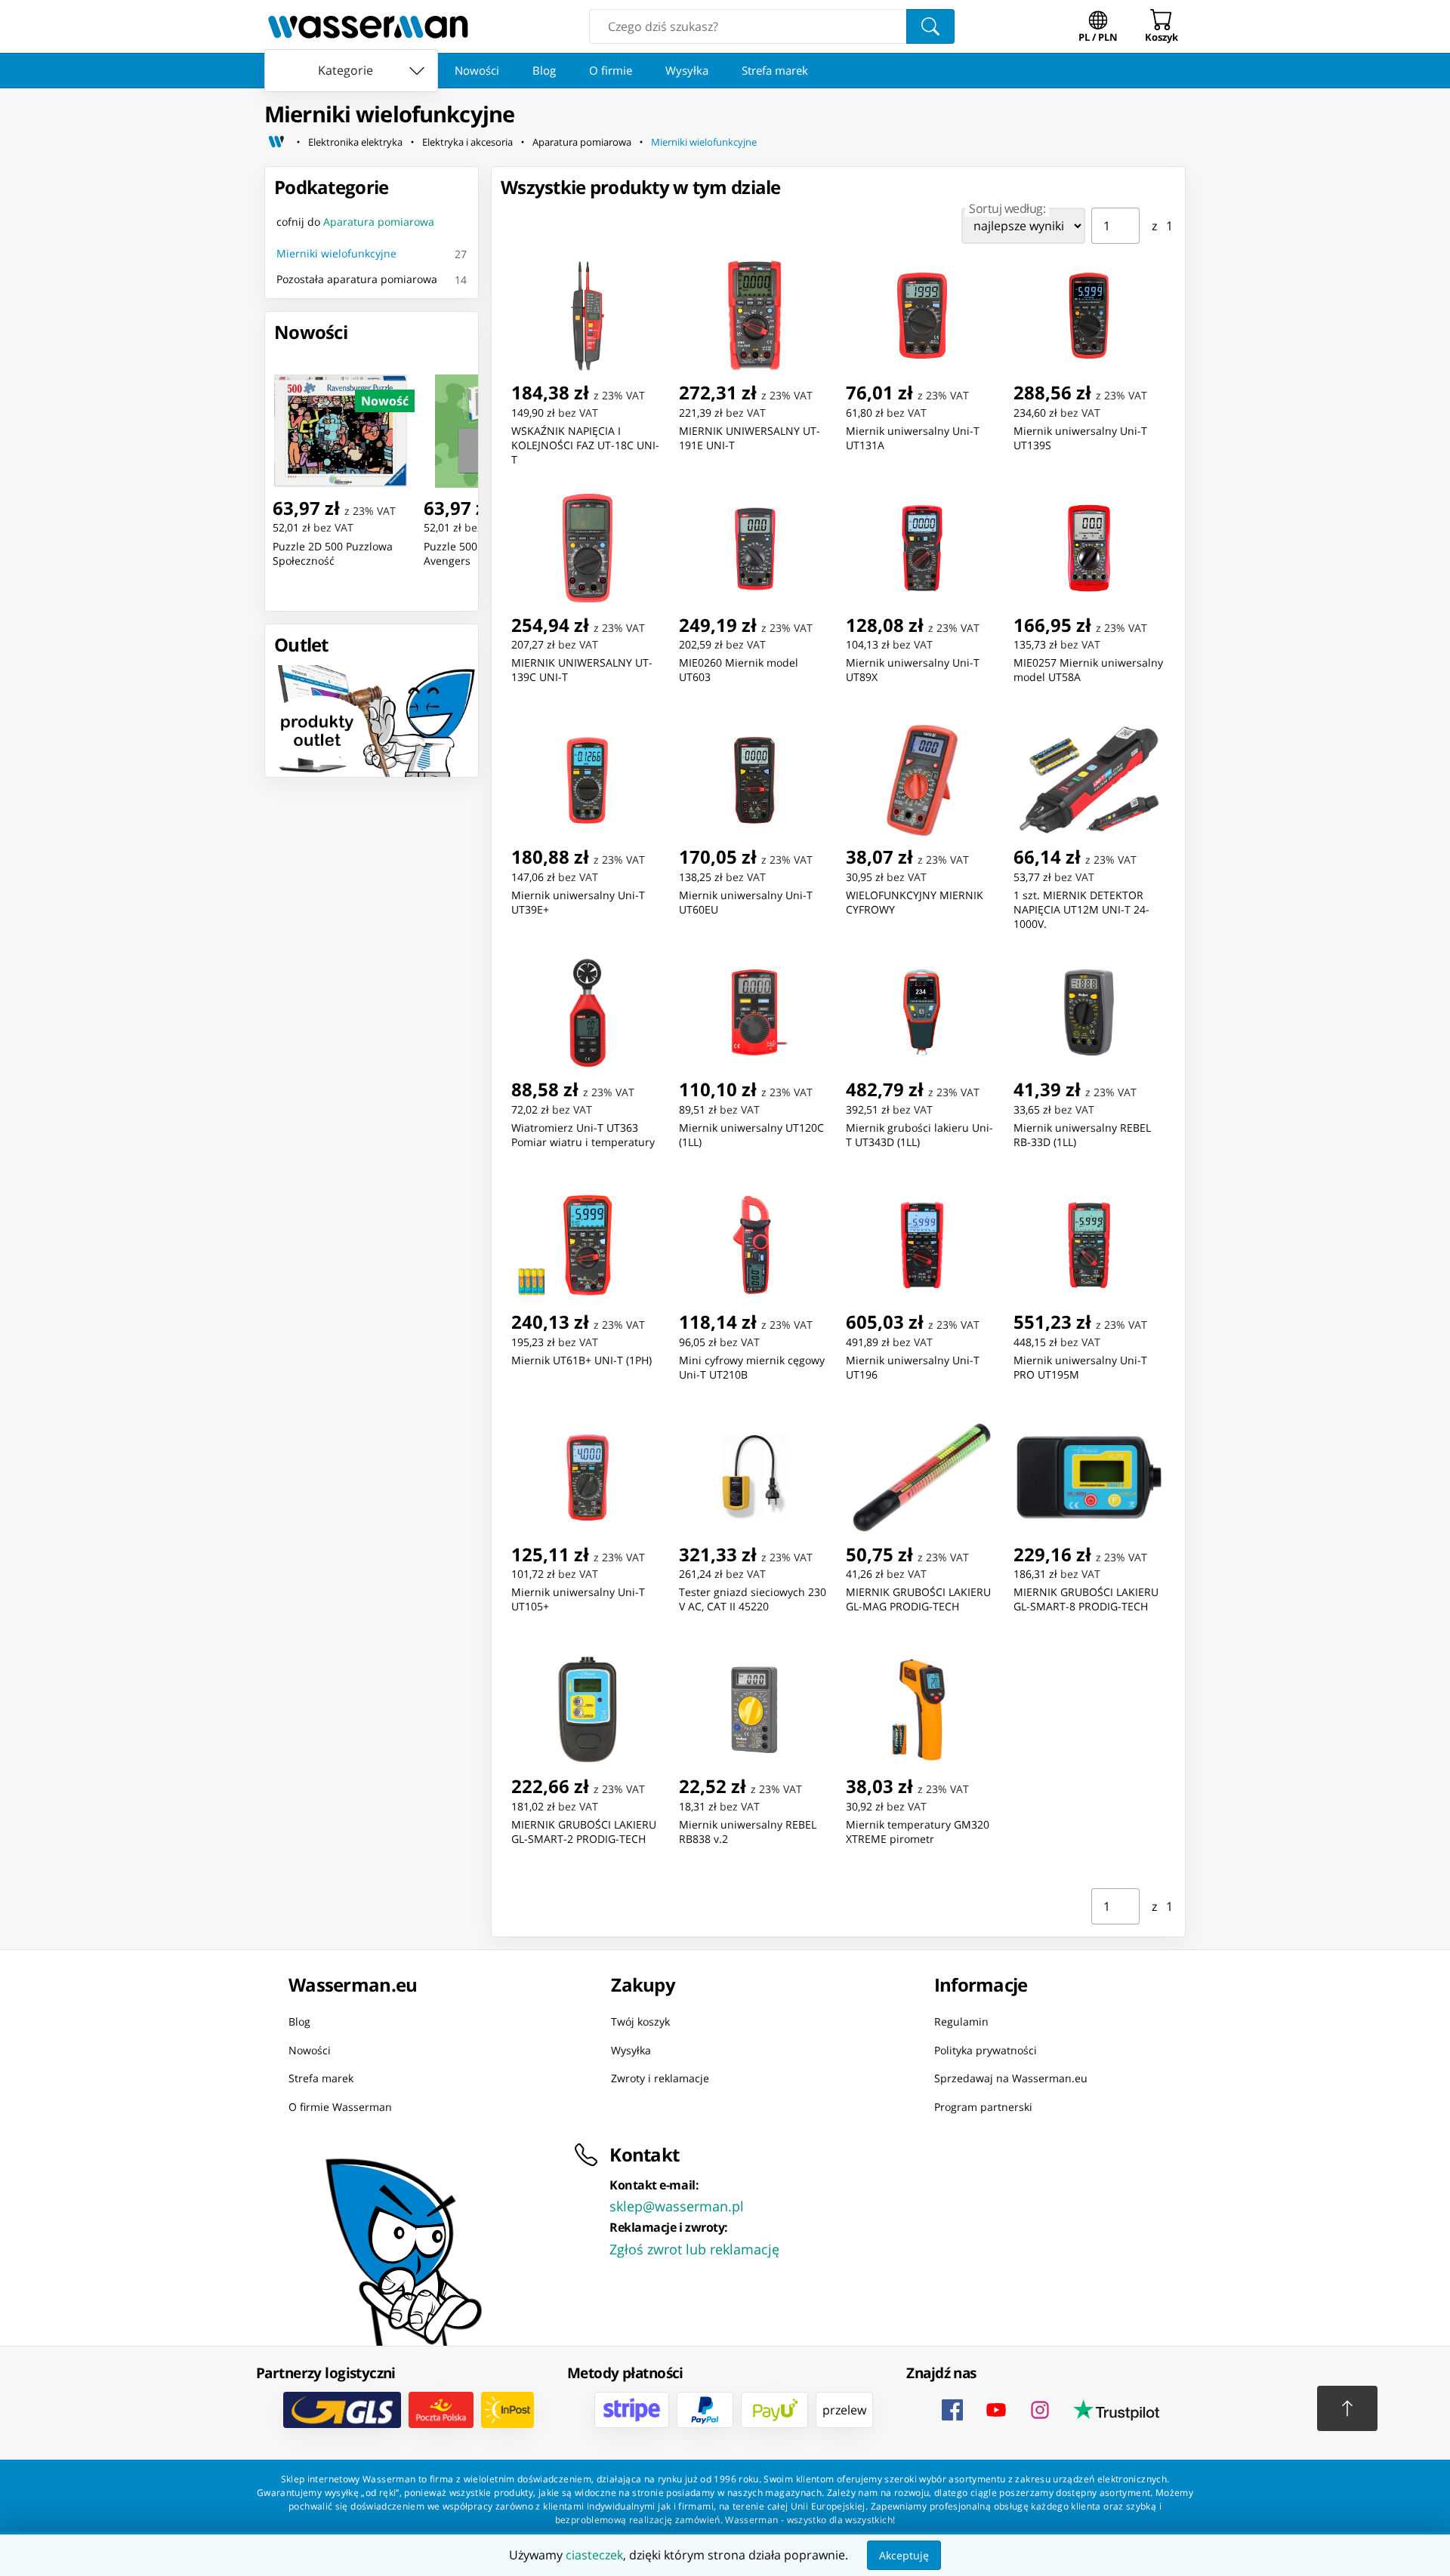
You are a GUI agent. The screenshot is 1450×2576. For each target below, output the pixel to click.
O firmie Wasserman (340, 2107)
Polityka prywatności (986, 2050)
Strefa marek (775, 70)
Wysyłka (687, 70)
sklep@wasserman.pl (677, 2206)
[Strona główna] (276, 142)
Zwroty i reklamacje (660, 2078)
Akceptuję (904, 2555)
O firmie (611, 70)
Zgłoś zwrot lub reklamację (694, 2249)
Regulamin (961, 2021)
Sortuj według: (1007, 208)
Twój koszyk (640, 2021)
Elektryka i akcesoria (467, 142)
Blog (544, 70)
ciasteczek (594, 2555)
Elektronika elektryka (355, 142)
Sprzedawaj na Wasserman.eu (1011, 2078)
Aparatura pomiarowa (582, 142)
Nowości (477, 70)
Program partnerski (983, 2107)
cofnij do (355, 222)
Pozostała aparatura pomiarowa (357, 279)
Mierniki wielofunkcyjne (704, 142)
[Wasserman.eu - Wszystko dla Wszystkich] (368, 26)
